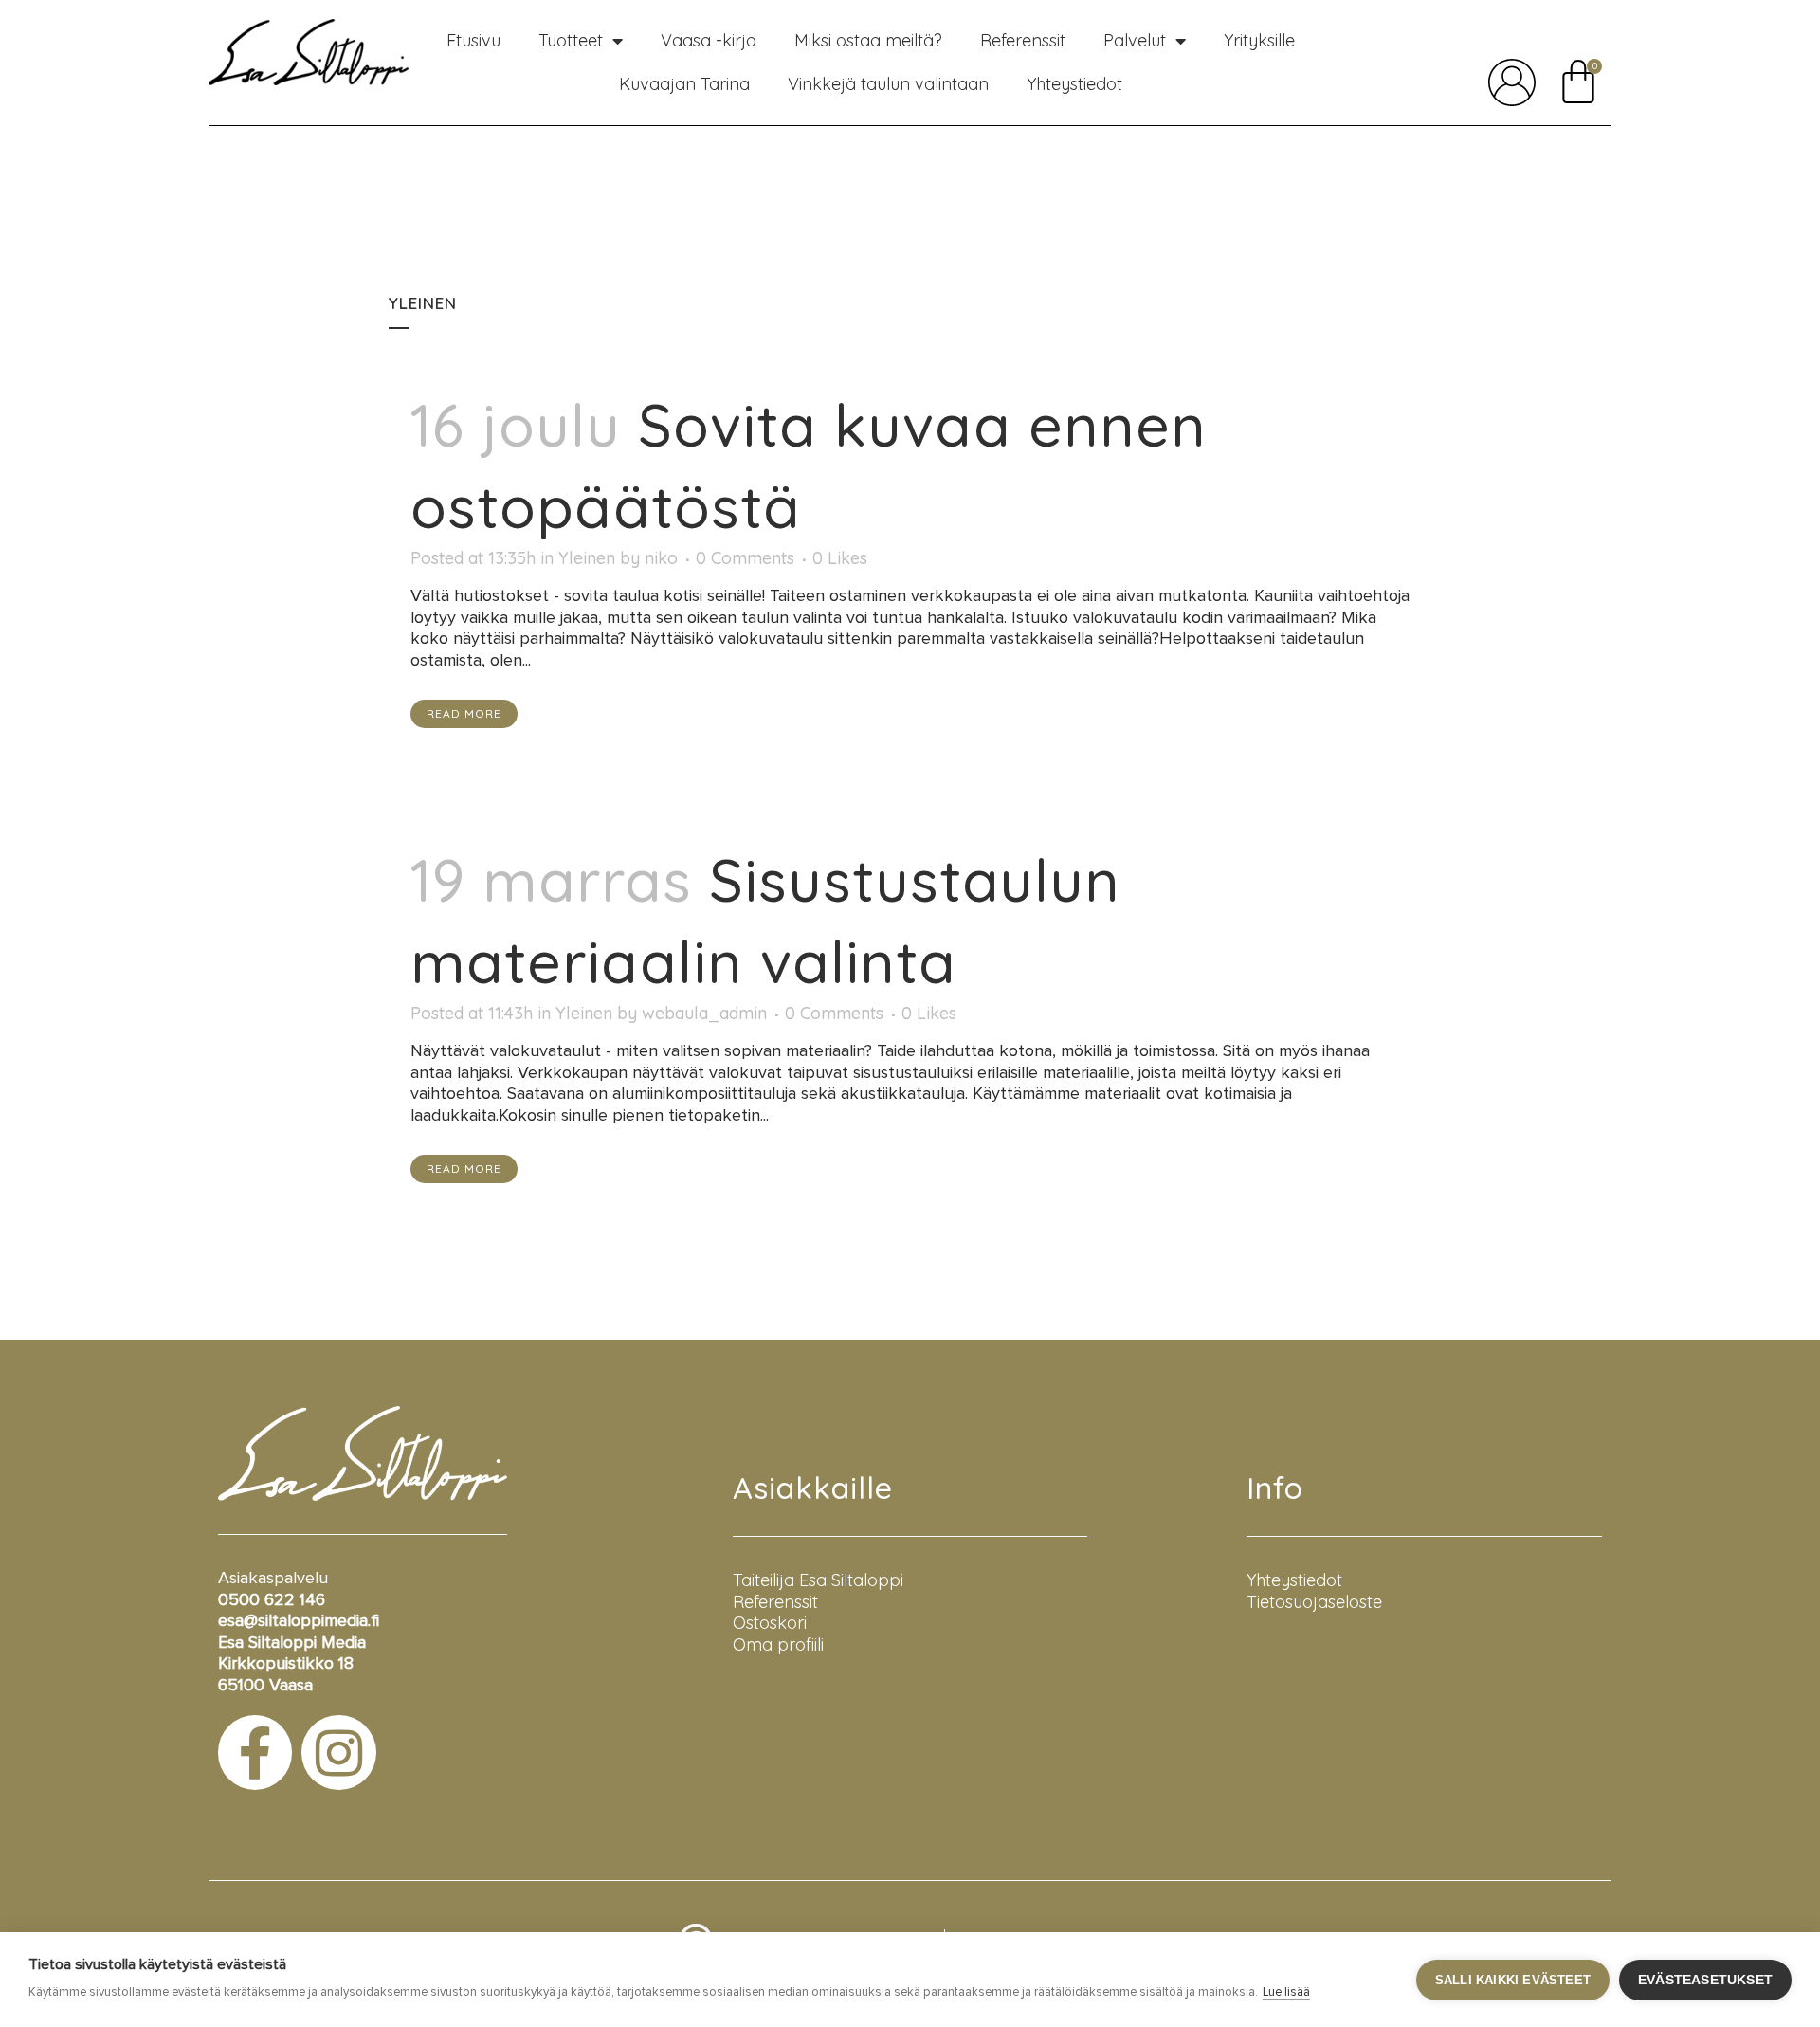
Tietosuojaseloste (1314, 1602)
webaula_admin (704, 1013)
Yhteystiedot (1074, 84)
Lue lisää (1286, 1992)
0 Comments (745, 558)
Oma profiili (778, 1644)
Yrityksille (1259, 40)
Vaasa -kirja (709, 40)
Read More (464, 713)
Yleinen (587, 558)
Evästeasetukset (1705, 1980)
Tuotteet (571, 40)
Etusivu (473, 40)
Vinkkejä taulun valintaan (888, 84)
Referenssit (1023, 40)
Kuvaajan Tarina (684, 84)
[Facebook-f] (255, 1752)
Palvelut (1135, 40)
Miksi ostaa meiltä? (868, 40)
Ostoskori (770, 1623)
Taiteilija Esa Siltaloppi (818, 1580)
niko (661, 558)
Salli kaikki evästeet (1513, 1980)
